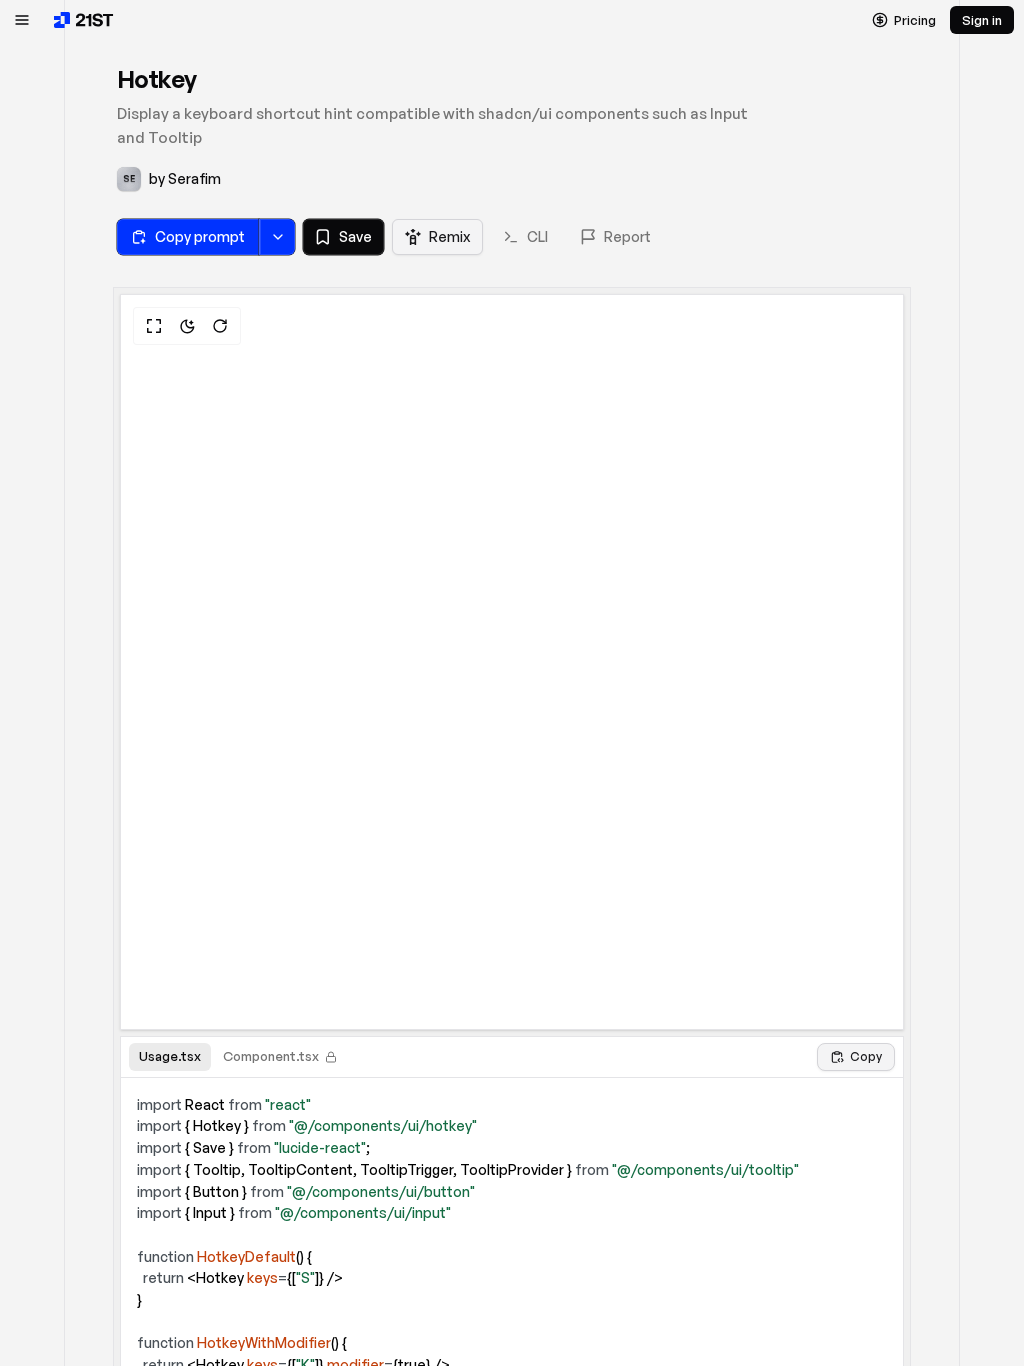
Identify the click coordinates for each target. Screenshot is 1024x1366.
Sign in (982, 20)
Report (627, 236)
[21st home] (84, 20)
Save (355, 236)
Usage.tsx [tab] (170, 1056)
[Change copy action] (277, 237)
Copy (866, 1056)
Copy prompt (200, 236)
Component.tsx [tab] (271, 1056)
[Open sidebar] (22, 20)
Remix (449, 236)
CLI (537, 236)
